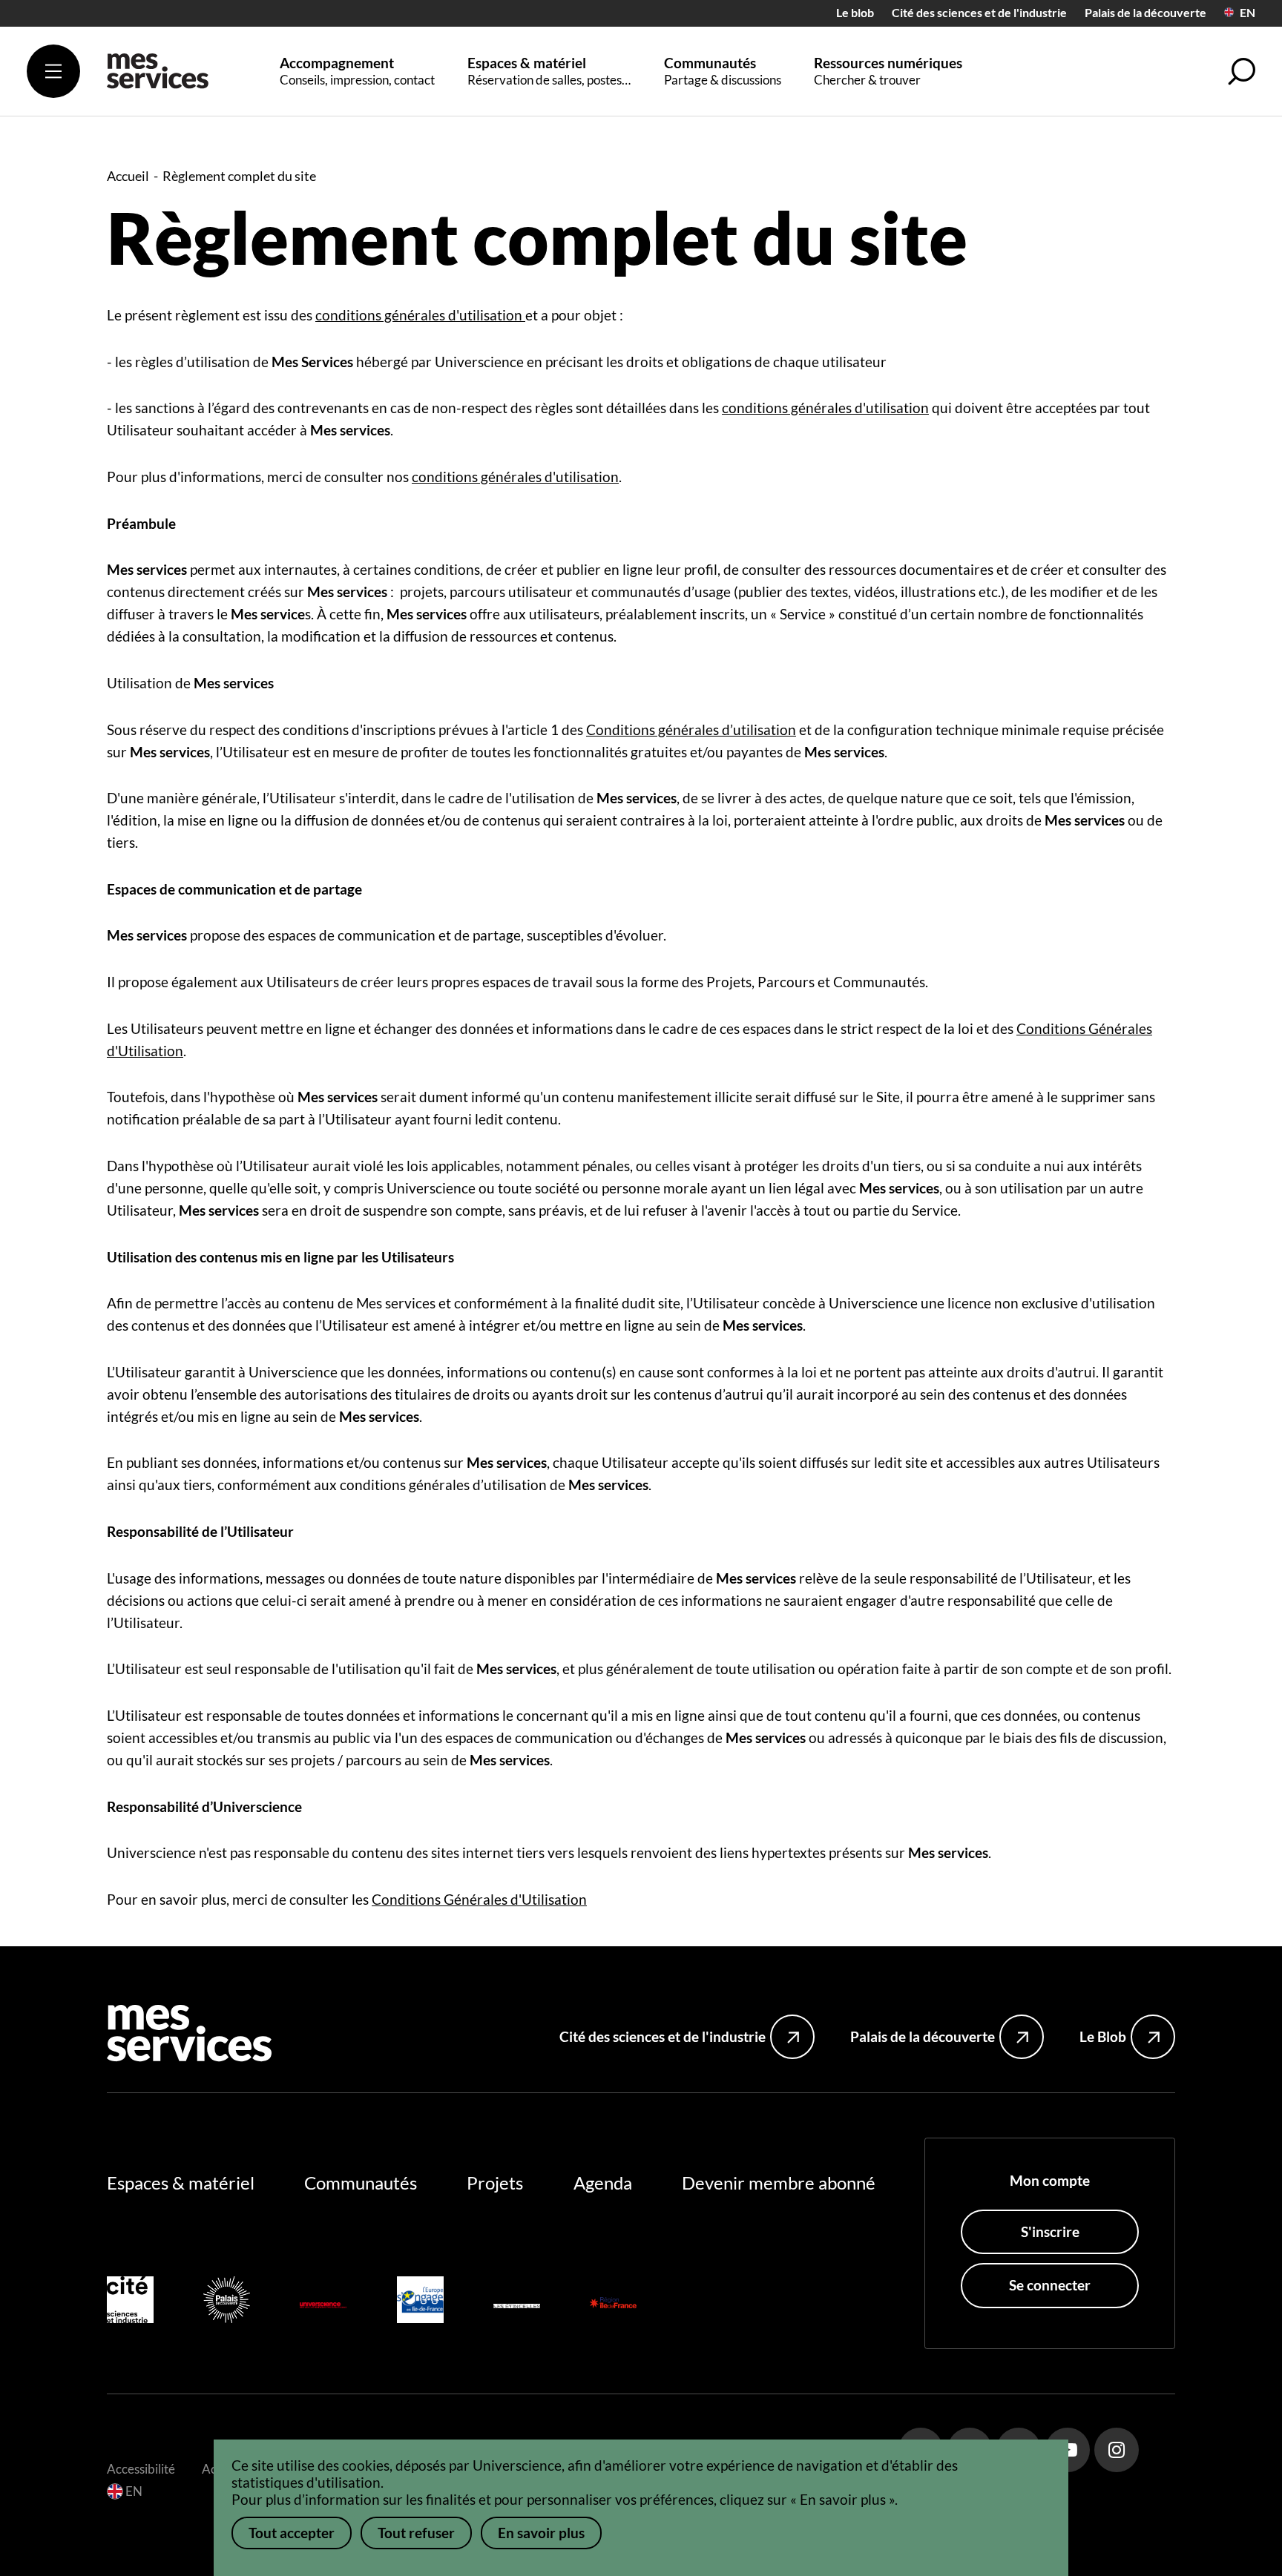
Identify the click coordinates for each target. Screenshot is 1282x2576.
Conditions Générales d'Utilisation (479, 1899)
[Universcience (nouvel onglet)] (323, 2303)
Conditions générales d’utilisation (691, 729)
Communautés (361, 2183)
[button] (1242, 71)
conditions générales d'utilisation (420, 315)
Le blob (855, 13)
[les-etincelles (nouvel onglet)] (517, 2303)
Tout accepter (292, 2533)
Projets (495, 2183)
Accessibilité (141, 2469)
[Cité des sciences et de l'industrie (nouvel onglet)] (130, 2303)
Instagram (1117, 2450)
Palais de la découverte (1145, 13)
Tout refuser (416, 2533)
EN (1248, 13)
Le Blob (1103, 2036)
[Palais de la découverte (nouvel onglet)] (227, 2303)
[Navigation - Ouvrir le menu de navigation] (53, 71)
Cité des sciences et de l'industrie (979, 13)
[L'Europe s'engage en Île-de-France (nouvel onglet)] (420, 2303)
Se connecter (1050, 2285)
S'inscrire (1050, 2231)
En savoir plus (541, 2533)
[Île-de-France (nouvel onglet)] (613, 2303)
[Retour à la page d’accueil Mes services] (158, 78)
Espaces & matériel (181, 2183)
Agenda (603, 2183)
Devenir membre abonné (779, 2183)
